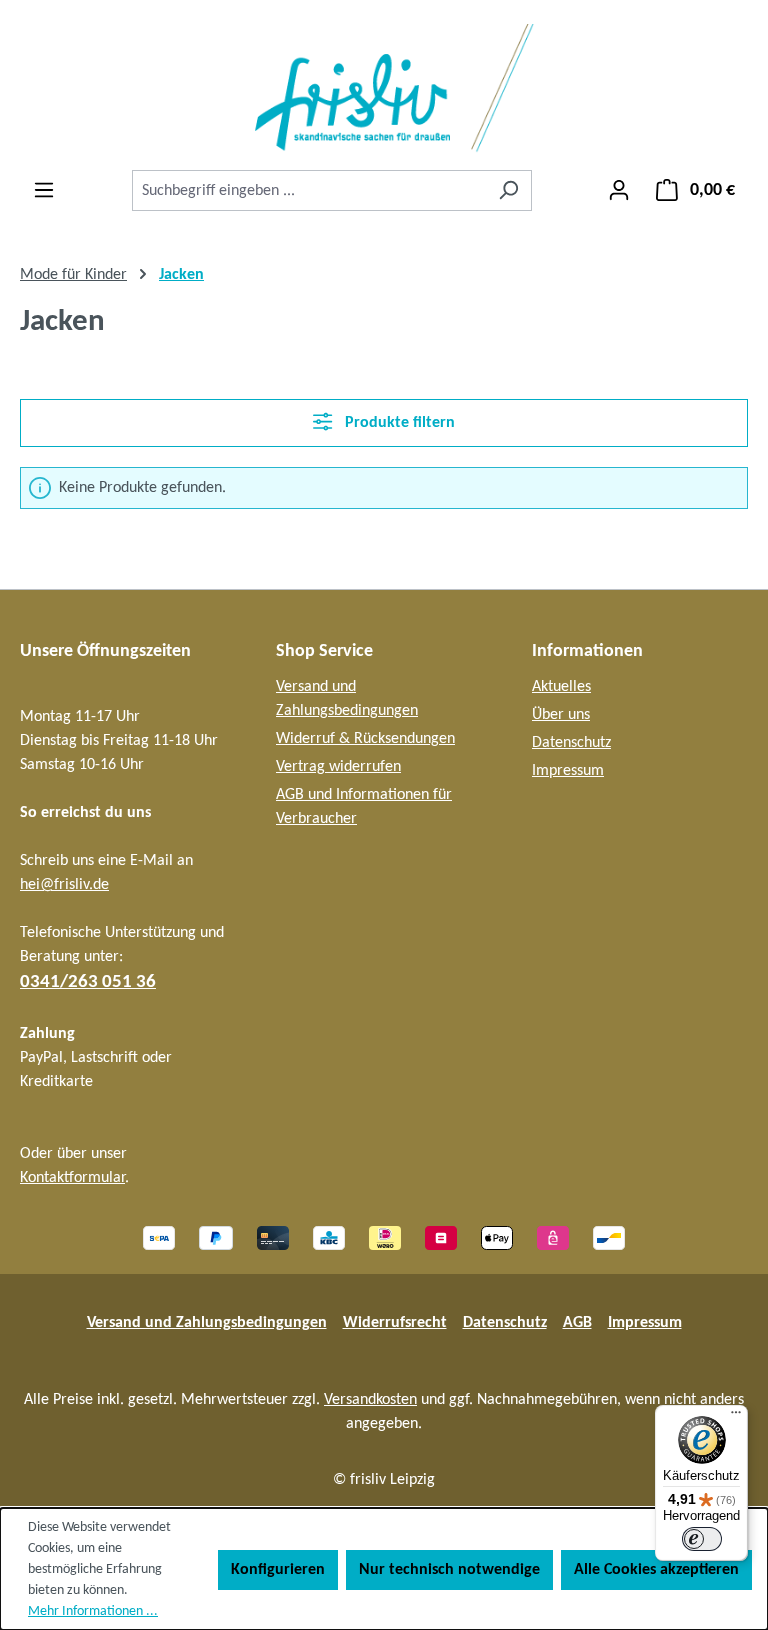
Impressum (568, 771)
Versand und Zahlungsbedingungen (207, 1323)
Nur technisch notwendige (449, 1570)
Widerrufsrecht (395, 1323)
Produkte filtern (398, 423)
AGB (577, 1323)
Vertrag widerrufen (338, 767)
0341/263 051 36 (88, 982)
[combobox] (309, 190)
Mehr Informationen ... (93, 1611)
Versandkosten (370, 1400)
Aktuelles (561, 687)
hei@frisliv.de (64, 885)
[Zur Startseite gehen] (384, 89)
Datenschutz (571, 743)
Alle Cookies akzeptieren (656, 1570)
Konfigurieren (278, 1570)
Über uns (561, 715)
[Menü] (44, 190)
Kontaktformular (72, 1178)
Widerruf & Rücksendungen (365, 739)
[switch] (702, 1539)
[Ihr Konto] (619, 190)
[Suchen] (508, 190)
